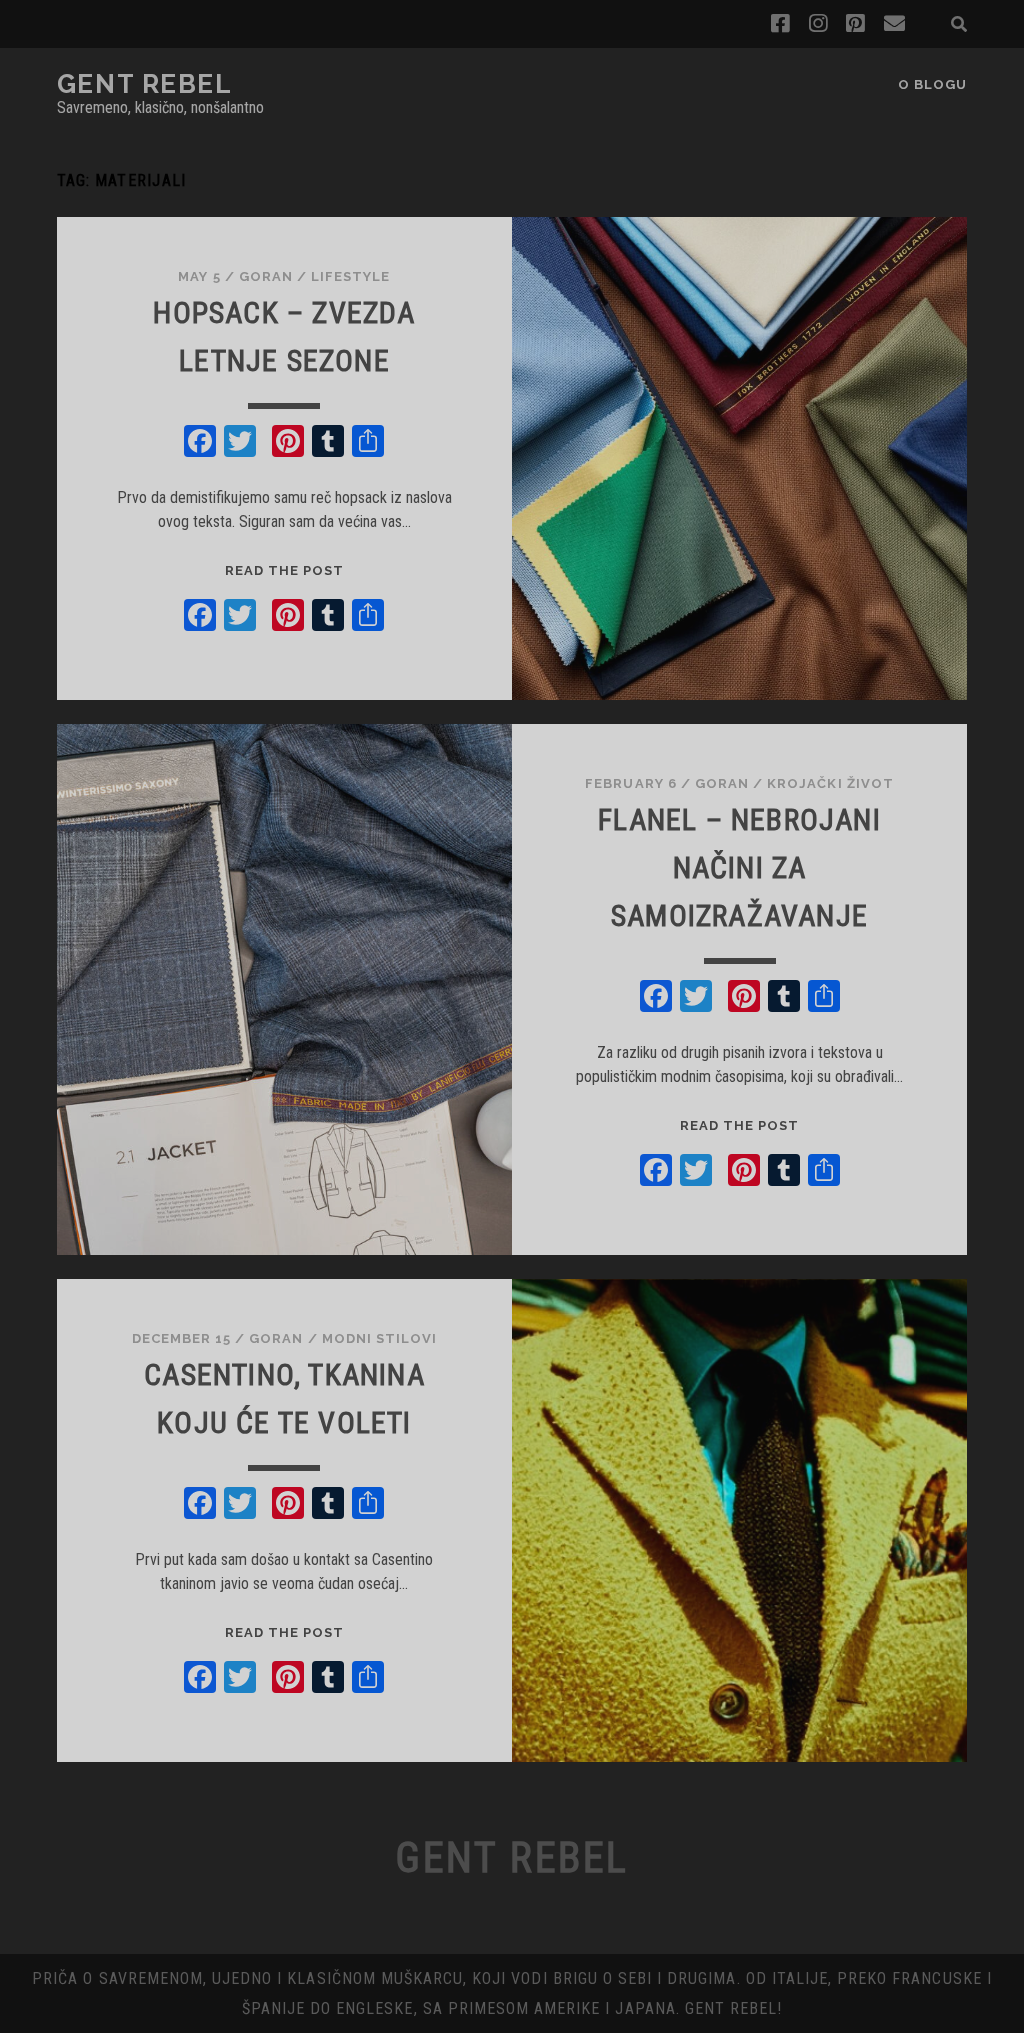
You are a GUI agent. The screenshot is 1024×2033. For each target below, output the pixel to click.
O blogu (932, 84)
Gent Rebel (145, 84)
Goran (266, 276)
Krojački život (830, 783)
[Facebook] (200, 443)
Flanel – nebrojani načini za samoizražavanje (739, 867)
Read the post (285, 570)
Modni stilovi (380, 1338)
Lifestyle (350, 276)
